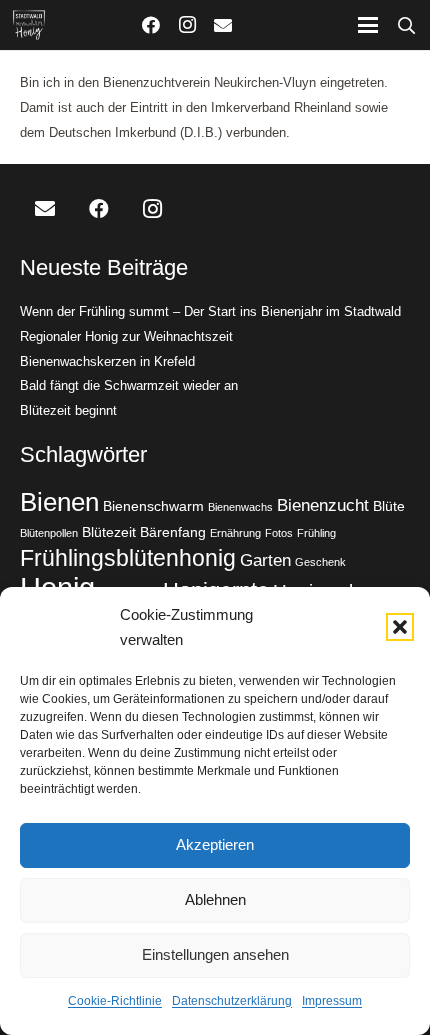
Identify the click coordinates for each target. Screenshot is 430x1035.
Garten (265, 560)
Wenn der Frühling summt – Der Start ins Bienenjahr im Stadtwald (210, 311)
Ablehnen (215, 899)
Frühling (316, 533)
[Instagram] (187, 25)
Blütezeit (109, 532)
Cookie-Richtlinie (115, 1001)
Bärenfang (173, 532)
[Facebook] (151, 25)
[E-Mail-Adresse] (223, 25)
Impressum (332, 1001)
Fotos (279, 533)
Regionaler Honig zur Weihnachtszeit (126, 336)
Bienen (59, 502)
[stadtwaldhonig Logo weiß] (29, 25)
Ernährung (235, 533)
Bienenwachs (240, 507)
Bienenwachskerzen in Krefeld (107, 361)
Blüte (389, 506)
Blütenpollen (49, 533)
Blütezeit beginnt (68, 410)
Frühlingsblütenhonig (128, 558)
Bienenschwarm (153, 506)
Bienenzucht (323, 505)
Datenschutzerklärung (232, 1001)
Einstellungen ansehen (215, 954)
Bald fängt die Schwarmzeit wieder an (129, 385)
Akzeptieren (215, 844)
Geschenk (320, 562)
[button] (400, 627)
